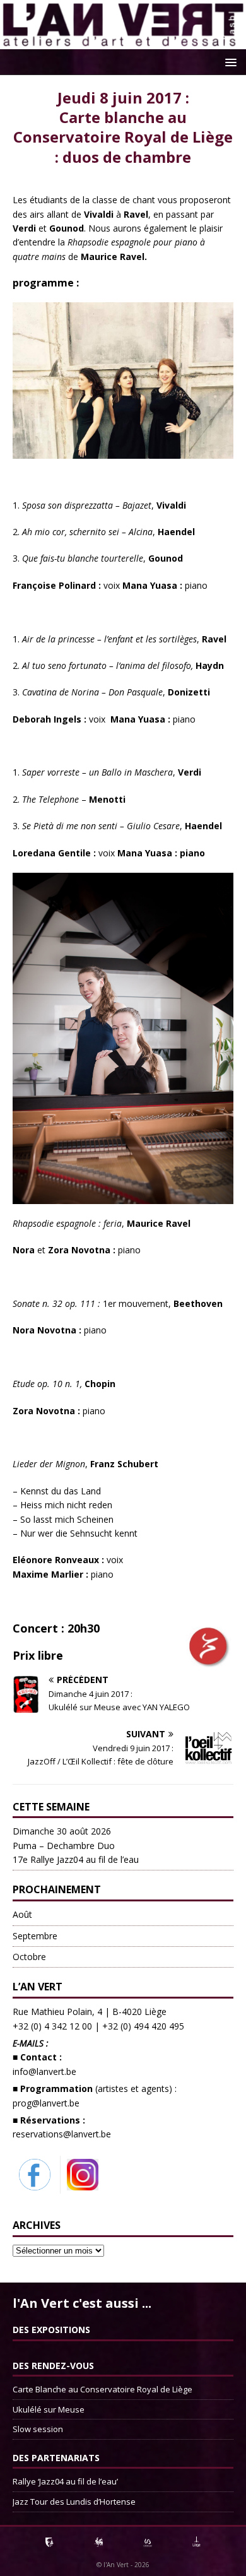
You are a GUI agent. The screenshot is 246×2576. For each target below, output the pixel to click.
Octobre (29, 1957)
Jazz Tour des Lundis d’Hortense (74, 2502)
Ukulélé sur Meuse (49, 2409)
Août (22, 1914)
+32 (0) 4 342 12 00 (52, 2026)
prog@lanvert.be (46, 2103)
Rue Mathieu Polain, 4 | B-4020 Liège (90, 2012)
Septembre (35, 1936)
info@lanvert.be (44, 2071)
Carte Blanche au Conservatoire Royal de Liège (102, 2389)
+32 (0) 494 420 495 (143, 2026)
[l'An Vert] (123, 42)
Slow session (38, 2429)
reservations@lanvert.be (62, 2134)
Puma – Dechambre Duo (76, 1845)
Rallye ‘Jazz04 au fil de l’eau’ (65, 2481)
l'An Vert (116, 2565)
